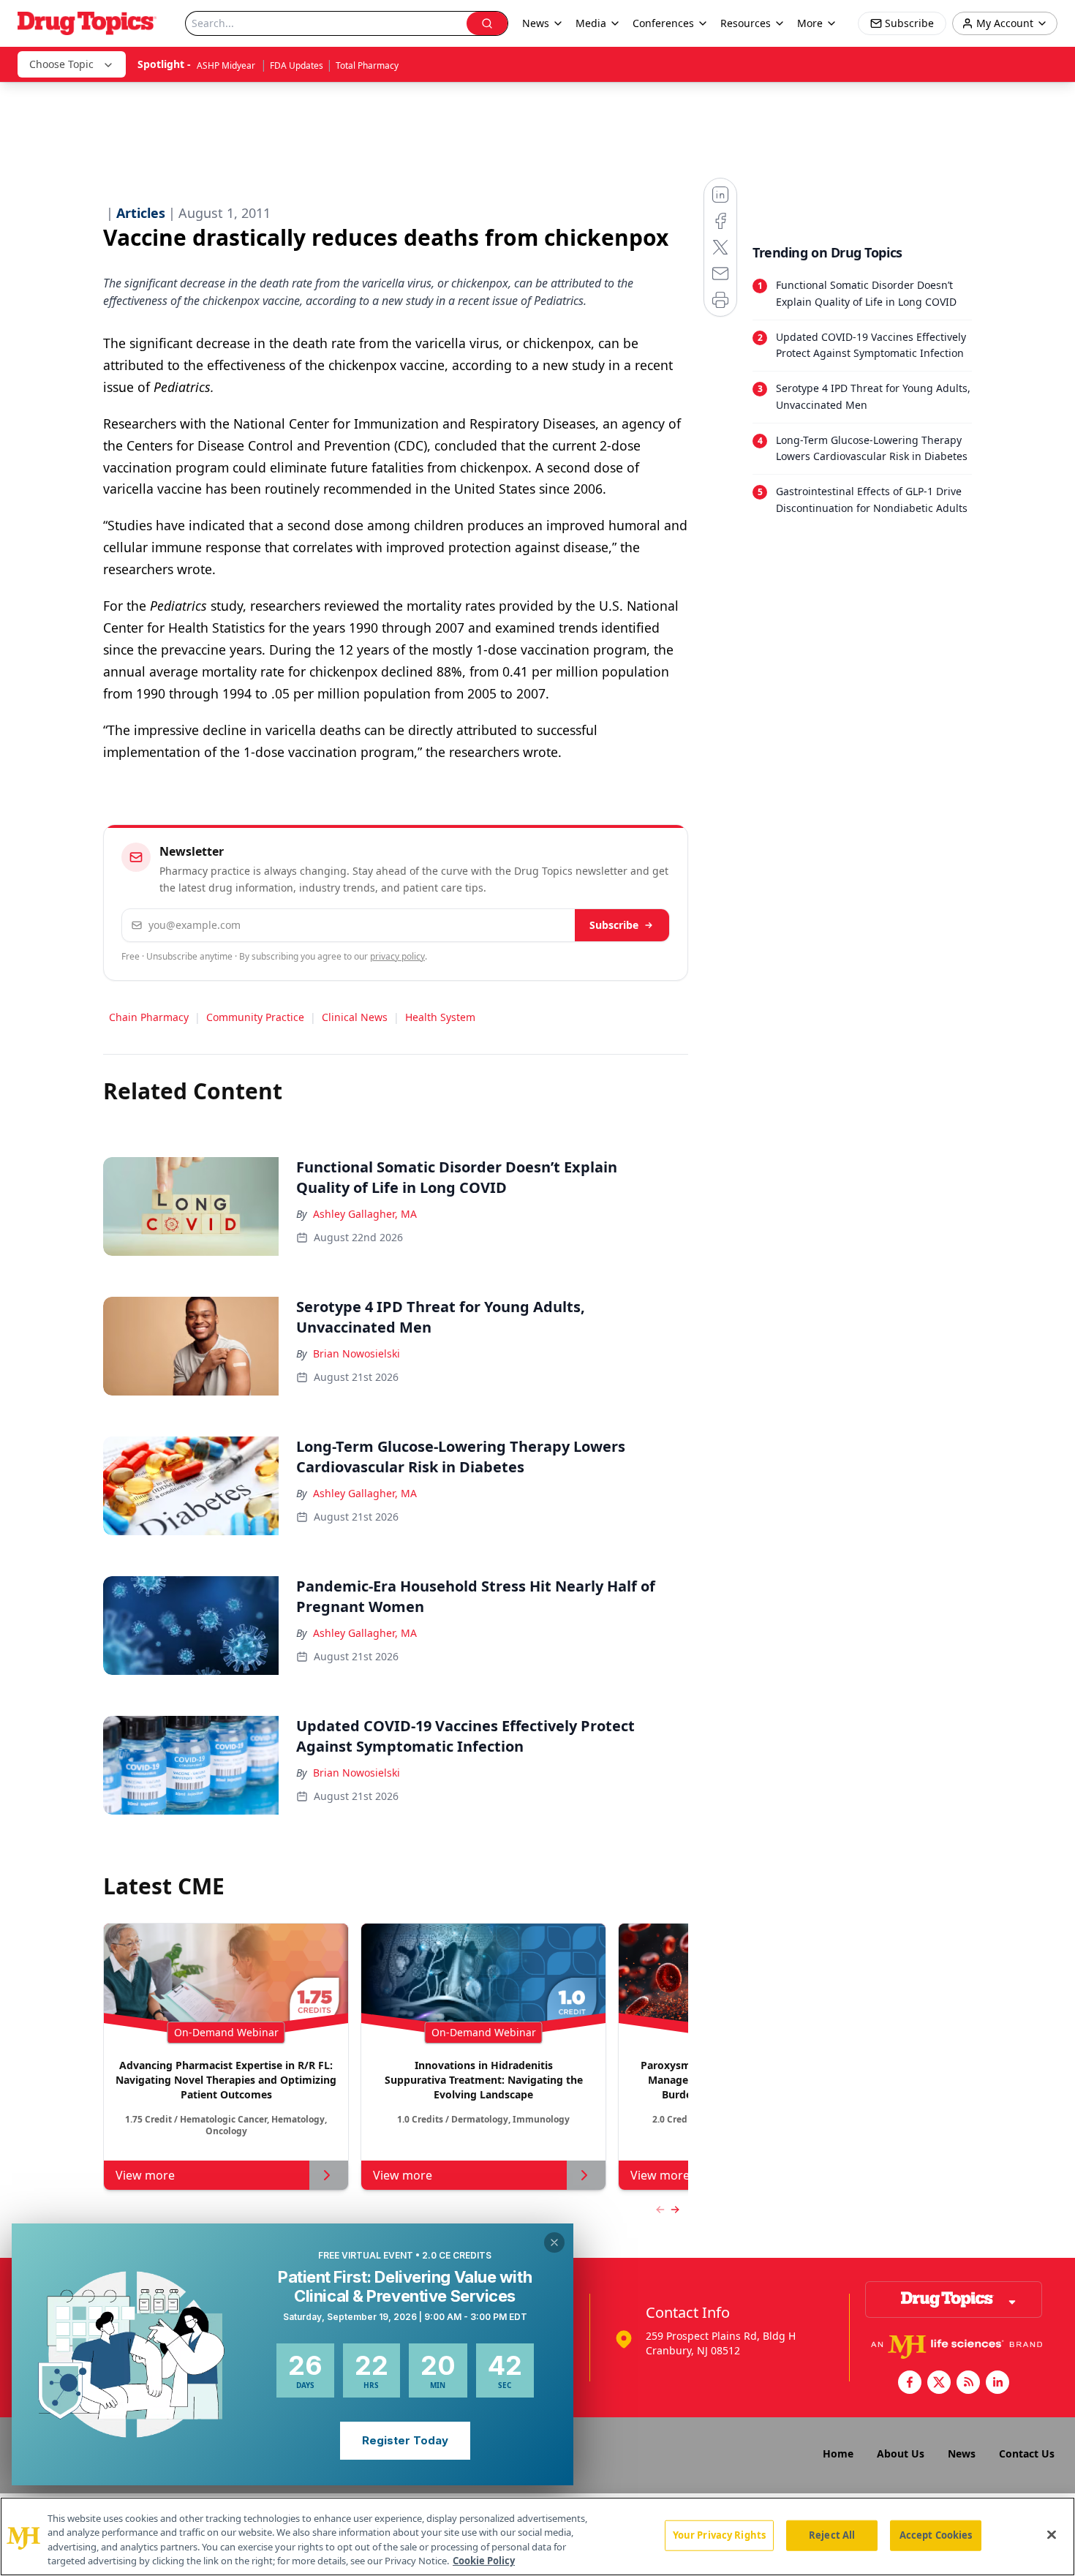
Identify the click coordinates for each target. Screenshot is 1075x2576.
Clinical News (355, 1017)
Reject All (832, 2535)
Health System (440, 1017)
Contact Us (1027, 2453)
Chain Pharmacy (149, 1017)
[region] (537, 2537)
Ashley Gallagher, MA (365, 1214)
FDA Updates (297, 65)
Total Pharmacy (367, 65)
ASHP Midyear (227, 65)
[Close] (1052, 2534)
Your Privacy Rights (719, 2535)
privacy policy (397, 956)
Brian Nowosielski (357, 1353)
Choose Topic (61, 64)
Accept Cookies (936, 2535)
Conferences (663, 23)
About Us (901, 2453)
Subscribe (614, 925)
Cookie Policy (484, 2561)
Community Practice (255, 1017)
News (962, 2453)
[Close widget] (554, 2242)
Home (838, 2453)
